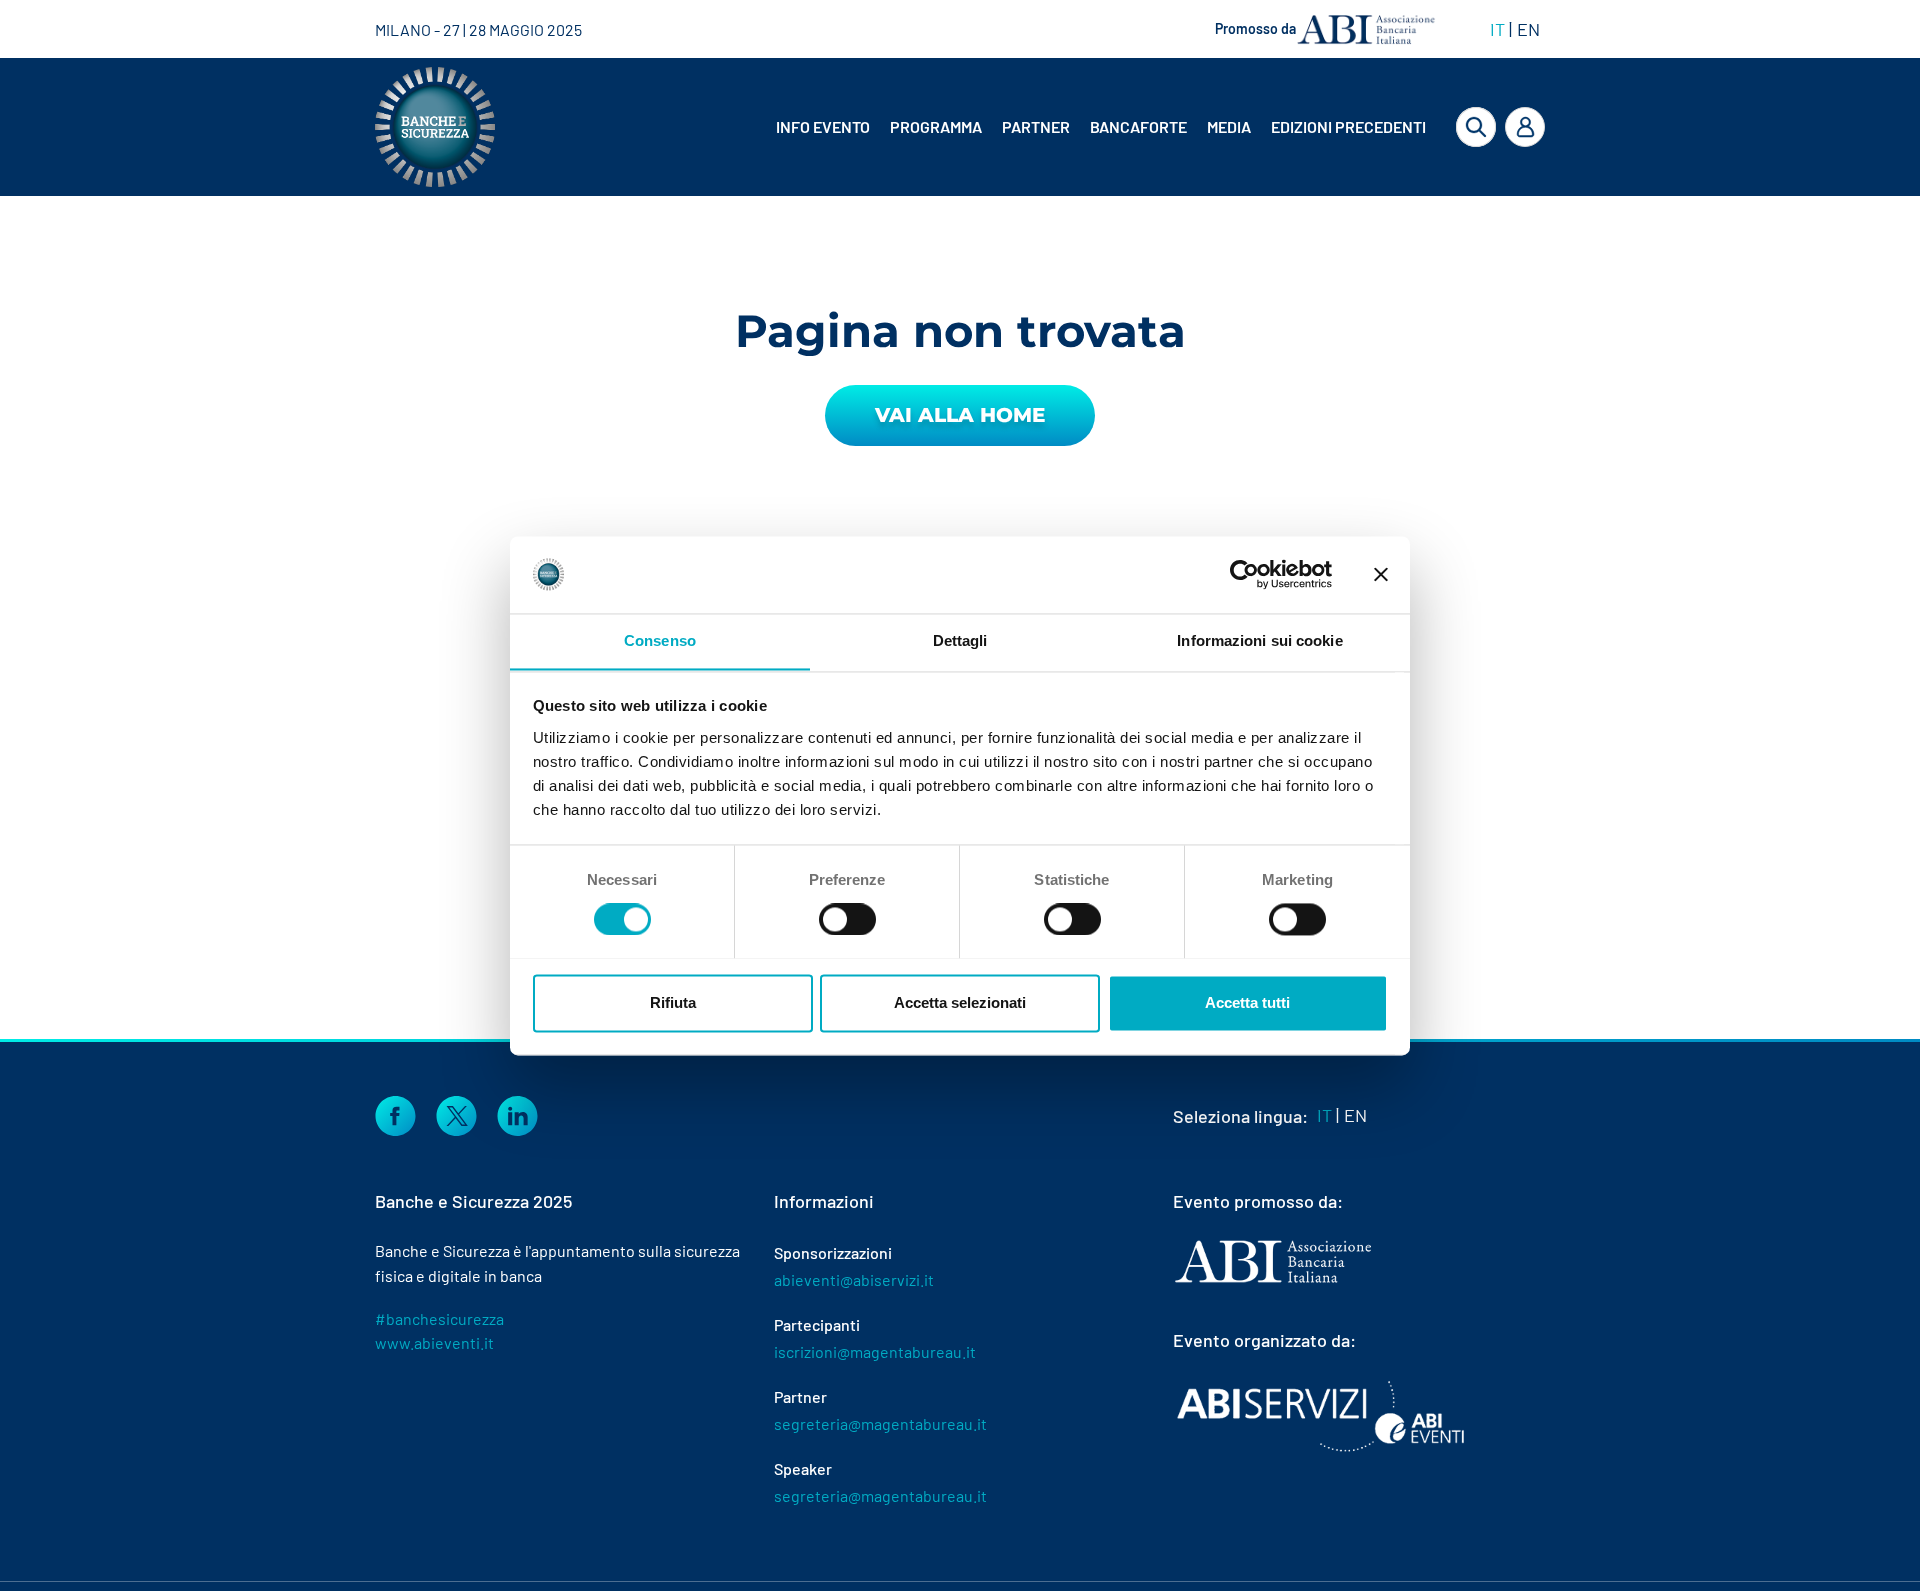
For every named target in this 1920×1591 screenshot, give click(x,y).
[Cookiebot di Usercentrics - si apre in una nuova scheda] (1244, 574)
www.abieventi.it (434, 1342)
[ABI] (1273, 1282)
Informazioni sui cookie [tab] (1259, 640)
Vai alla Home (960, 415)
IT (1497, 29)
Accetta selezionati (960, 1002)
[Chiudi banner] (1381, 574)
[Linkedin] (517, 1114)
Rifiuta (673, 1002)
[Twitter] (456, 1114)
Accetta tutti (1247, 1002)
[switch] (847, 919)
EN (1528, 29)
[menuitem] (825, 127)
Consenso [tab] (660, 640)
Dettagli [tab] (960, 640)
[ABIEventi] (1323, 1416)
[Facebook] (395, 1114)
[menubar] (1085, 127)
